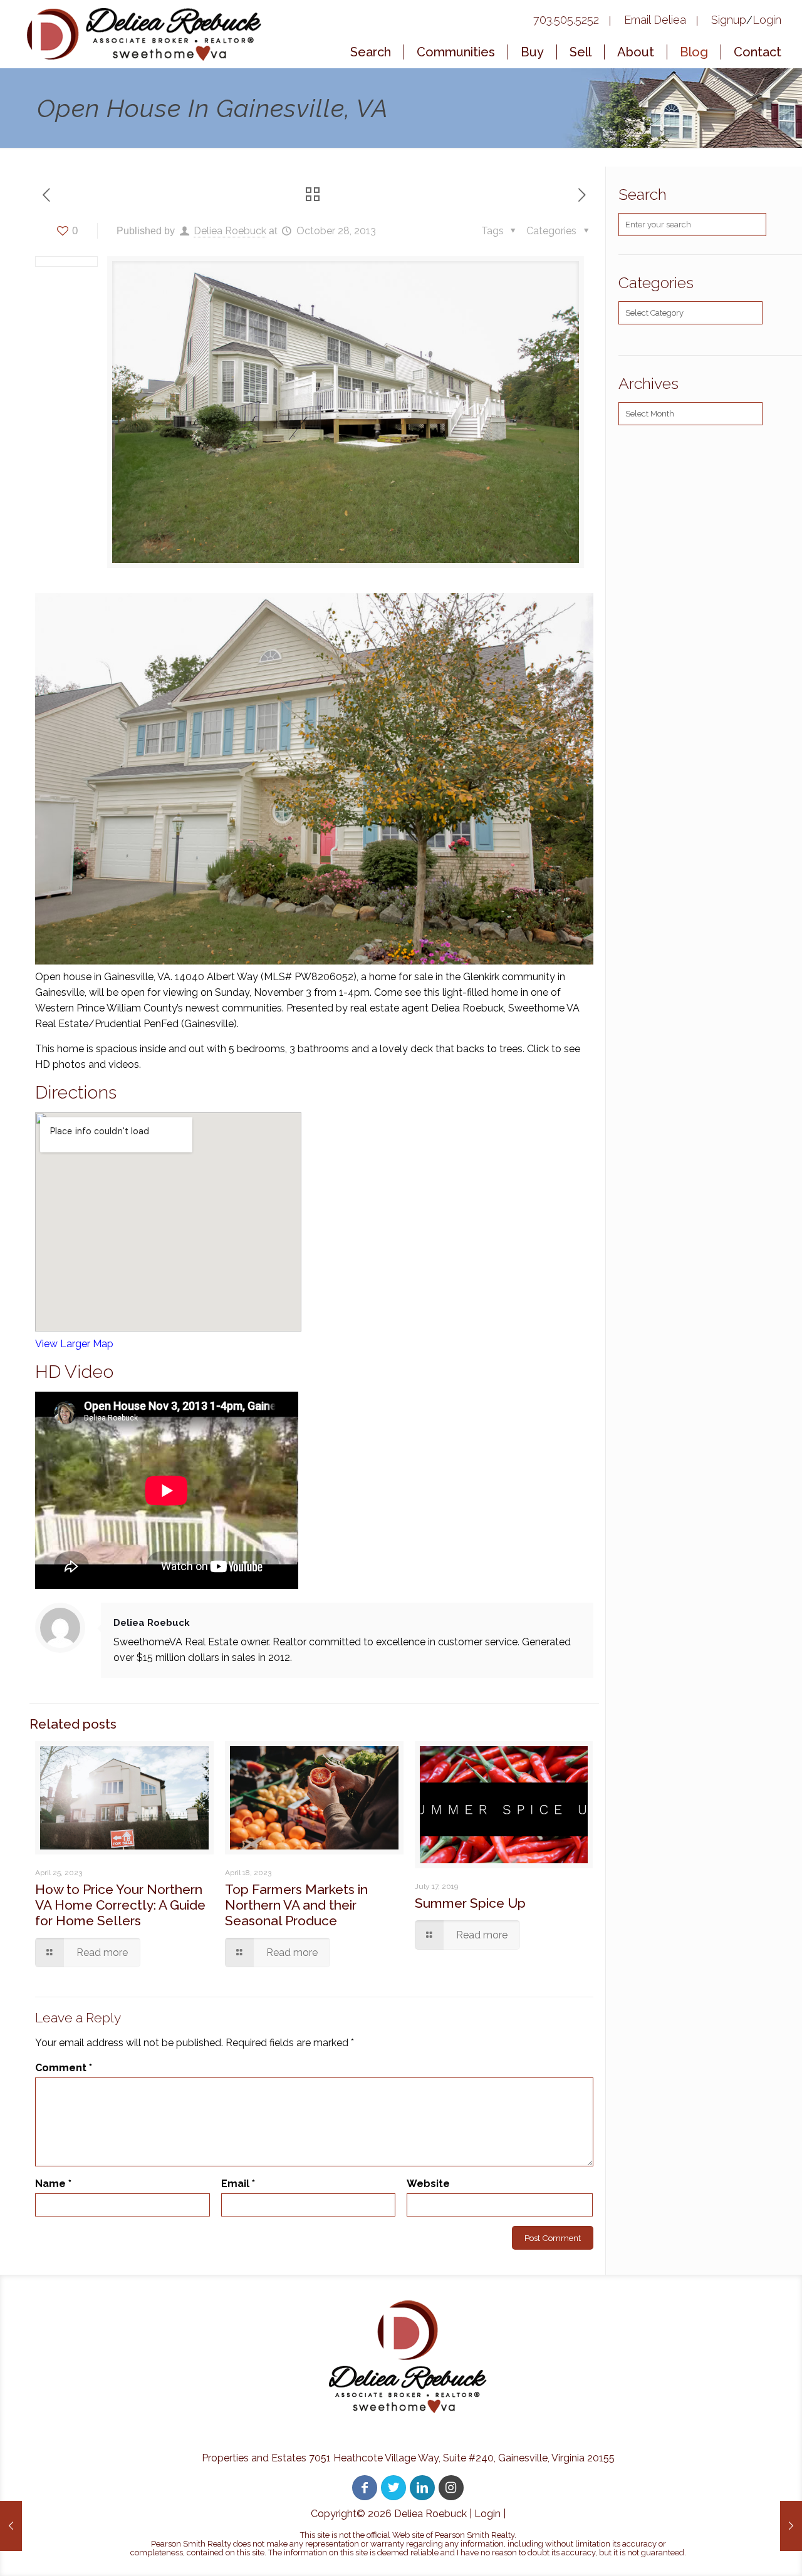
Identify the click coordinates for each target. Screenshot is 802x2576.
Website (428, 2184)
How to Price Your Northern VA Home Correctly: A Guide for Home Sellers (120, 1905)
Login (487, 2514)
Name (53, 2184)
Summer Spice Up (470, 1903)
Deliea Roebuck (230, 231)
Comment (64, 2068)
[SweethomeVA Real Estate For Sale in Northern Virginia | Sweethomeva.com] (146, 34)
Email (238, 2184)
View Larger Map (74, 1344)
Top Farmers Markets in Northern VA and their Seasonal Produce (296, 1905)
